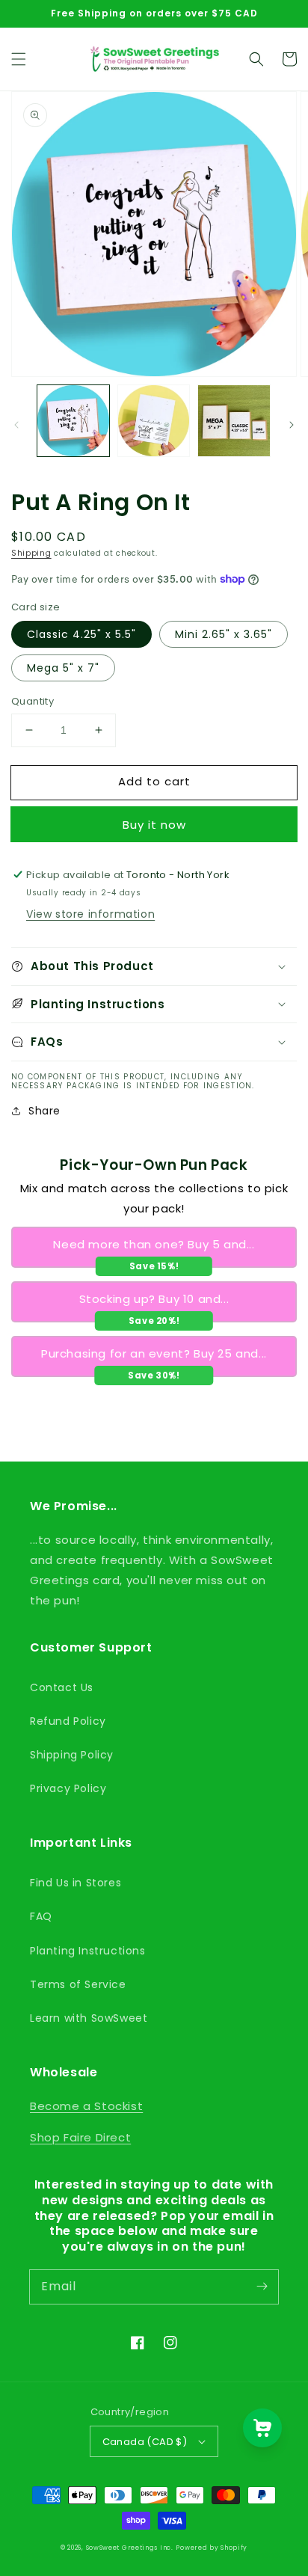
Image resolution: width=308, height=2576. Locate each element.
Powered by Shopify (212, 2548)
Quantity (33, 701)
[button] (19, 59)
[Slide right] (292, 425)
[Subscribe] (262, 2287)
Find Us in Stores (76, 1883)
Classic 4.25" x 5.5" (81, 634)
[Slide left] (16, 425)
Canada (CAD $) (145, 2442)
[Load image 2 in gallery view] (154, 421)
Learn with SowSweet (89, 2018)
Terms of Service (78, 1984)
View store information (90, 914)
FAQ (41, 1916)
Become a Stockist (86, 2106)
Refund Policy (68, 1721)
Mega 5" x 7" (63, 668)
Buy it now (154, 825)
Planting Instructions (88, 1951)
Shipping (31, 553)
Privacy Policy (68, 1788)
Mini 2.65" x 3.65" (224, 634)
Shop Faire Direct (80, 2137)
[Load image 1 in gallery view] (73, 421)
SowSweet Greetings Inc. (130, 2548)
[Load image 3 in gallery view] (234, 421)
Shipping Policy (72, 1755)
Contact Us (62, 1687)
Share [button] (44, 1111)
